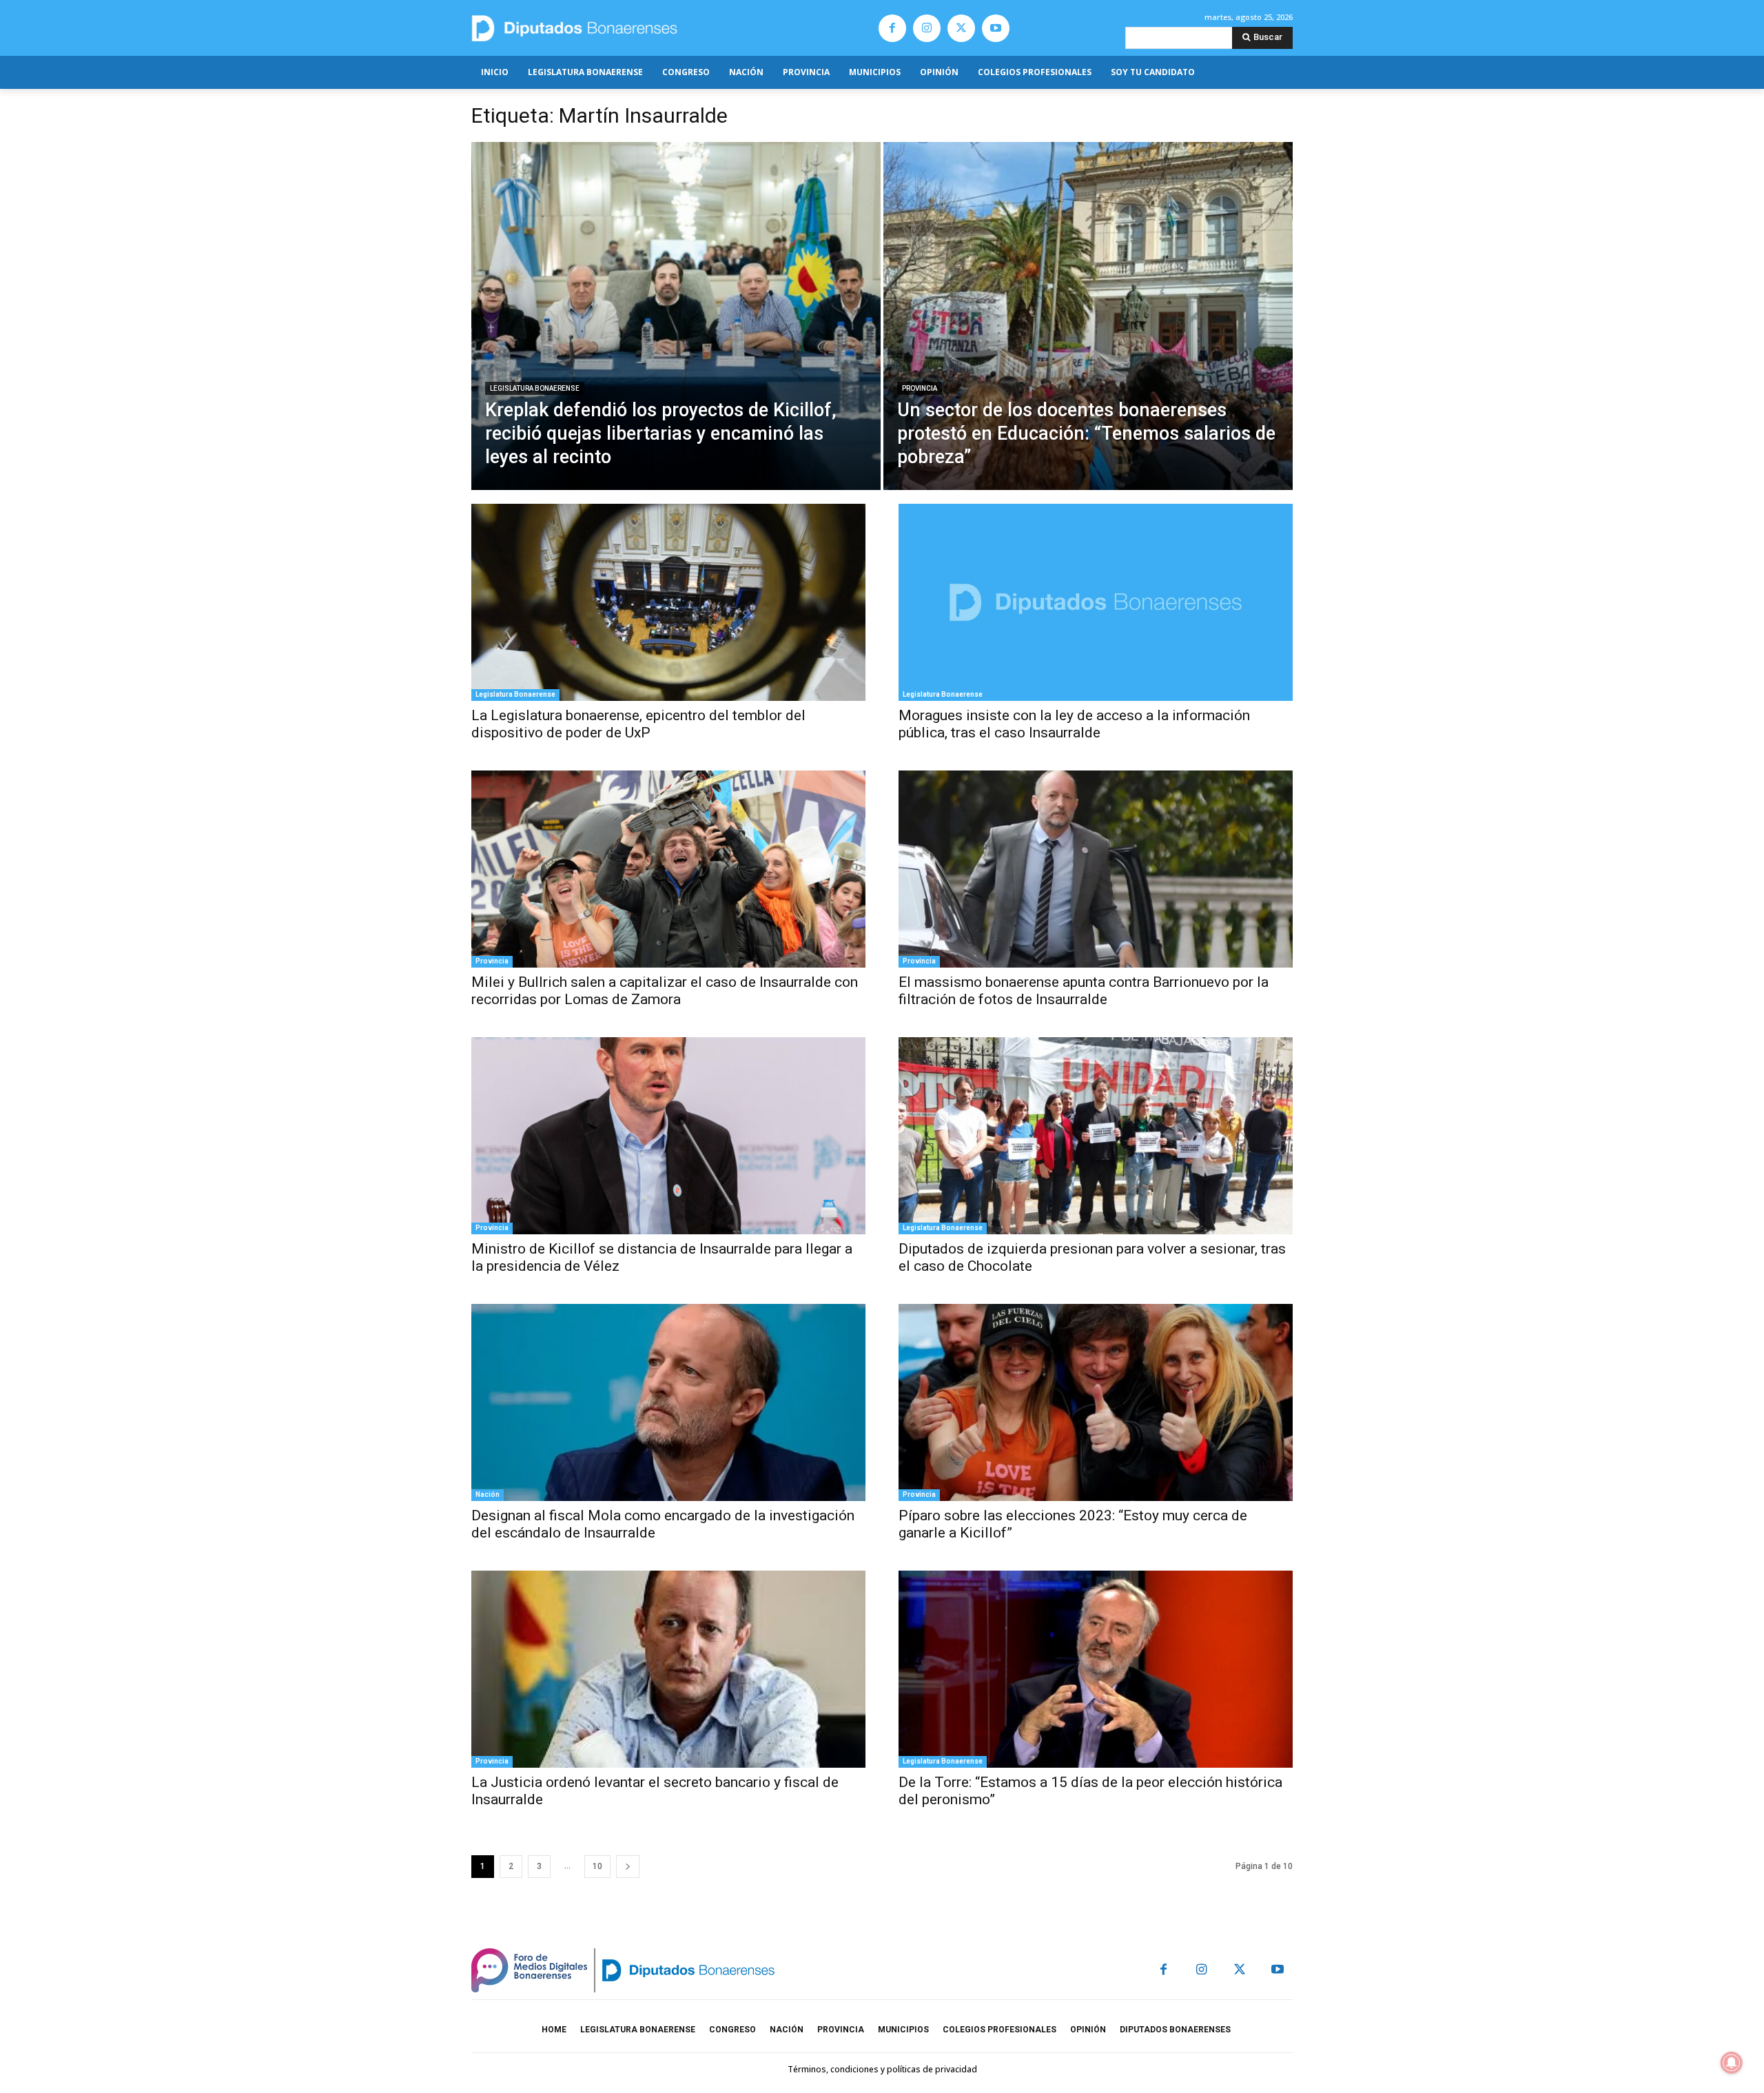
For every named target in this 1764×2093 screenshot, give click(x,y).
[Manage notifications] (1732, 2063)
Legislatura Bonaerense (535, 388)
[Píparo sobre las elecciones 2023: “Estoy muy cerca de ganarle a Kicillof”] (1096, 1402)
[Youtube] (996, 28)
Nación (488, 1494)
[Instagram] (927, 28)
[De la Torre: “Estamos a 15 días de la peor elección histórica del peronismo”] (1096, 1669)
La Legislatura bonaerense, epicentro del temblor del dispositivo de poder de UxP (638, 724)
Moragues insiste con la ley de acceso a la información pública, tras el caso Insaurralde (1074, 724)
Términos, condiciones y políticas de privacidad (882, 2069)
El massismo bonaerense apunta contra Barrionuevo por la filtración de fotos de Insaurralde (1084, 991)
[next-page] (628, 1867)
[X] (961, 28)
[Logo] (639, 28)
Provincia (920, 388)
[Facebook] (892, 28)
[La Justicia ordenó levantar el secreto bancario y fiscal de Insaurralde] (668, 1669)
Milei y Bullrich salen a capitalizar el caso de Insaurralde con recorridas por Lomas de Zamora (665, 991)
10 (597, 1866)
